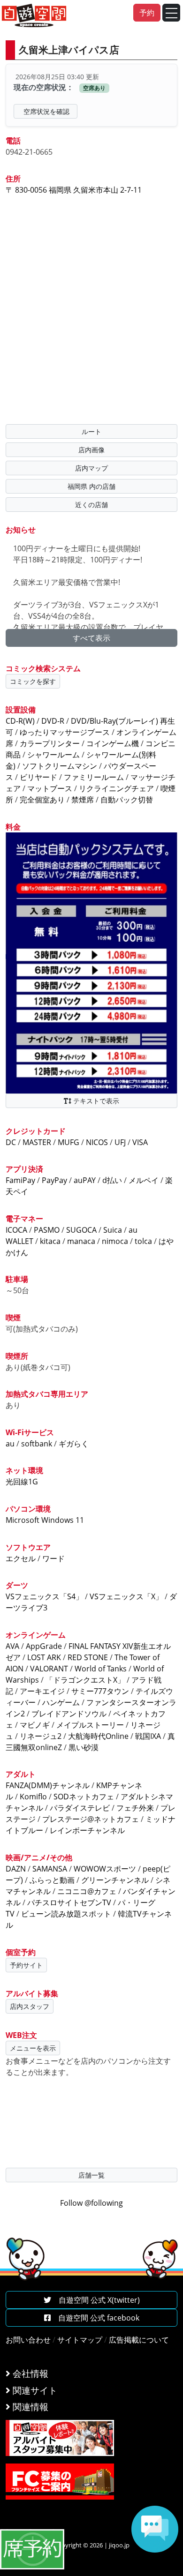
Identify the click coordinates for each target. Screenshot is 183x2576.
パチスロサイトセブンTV (69, 1902)
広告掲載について (139, 2340)
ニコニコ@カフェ (87, 1891)
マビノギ (35, 1725)
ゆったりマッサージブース (65, 732)
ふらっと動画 (52, 1880)
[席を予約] (32, 2548)
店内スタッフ (30, 2006)
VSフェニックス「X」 (126, 1596)
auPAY (85, 1180)
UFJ (120, 1142)
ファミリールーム (94, 777)
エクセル (21, 1558)
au (10, 1444)
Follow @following (91, 2203)
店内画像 (91, 450)
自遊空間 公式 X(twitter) (95, 2300)
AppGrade (44, 1646)
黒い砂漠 (84, 1747)
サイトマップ (80, 2340)
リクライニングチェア (116, 788)
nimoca (115, 1241)
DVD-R (53, 721)
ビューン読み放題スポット (66, 1914)
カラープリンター (50, 743)
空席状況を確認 (46, 111)
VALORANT (49, 1669)
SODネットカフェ (84, 1797)
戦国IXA (148, 1736)
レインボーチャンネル (87, 1830)
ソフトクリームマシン (60, 766)
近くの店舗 (91, 505)
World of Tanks (101, 1669)
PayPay (54, 1180)
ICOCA (16, 1230)
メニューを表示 (33, 2048)
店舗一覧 (91, 2175)
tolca (143, 1241)
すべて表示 (91, 638)
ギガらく (74, 1444)
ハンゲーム (61, 1702)
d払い (112, 1180)
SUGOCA (81, 1230)
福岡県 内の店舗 (91, 486)
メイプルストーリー (90, 1725)
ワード (53, 1558)
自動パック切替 (127, 800)
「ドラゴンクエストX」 (85, 1680)
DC (11, 1142)
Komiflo (33, 1797)
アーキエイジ (42, 1691)
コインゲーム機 (113, 743)
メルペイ (144, 1180)
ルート (91, 431)
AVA (12, 1646)
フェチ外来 (135, 1808)
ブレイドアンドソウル (69, 1714)
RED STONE (88, 1657)
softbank (37, 1444)
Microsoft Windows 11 (45, 1520)
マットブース (50, 788)
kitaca (50, 1241)
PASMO (47, 1230)
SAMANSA (50, 1869)
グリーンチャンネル (115, 1880)
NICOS (97, 1142)
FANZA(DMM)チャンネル (48, 1785)
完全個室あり (42, 800)
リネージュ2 (41, 1736)
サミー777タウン (100, 1691)
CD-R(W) (20, 721)
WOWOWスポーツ (105, 1869)
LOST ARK (44, 1657)
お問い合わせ (28, 2340)
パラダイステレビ (80, 1808)
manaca (81, 1241)
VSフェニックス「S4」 (44, 1596)
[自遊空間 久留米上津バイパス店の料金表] (91, 962)
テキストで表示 (95, 1101)
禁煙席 (83, 800)
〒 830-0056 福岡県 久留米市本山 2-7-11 (74, 190)
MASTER (37, 1142)
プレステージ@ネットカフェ (91, 1819)
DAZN (16, 1869)
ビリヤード (38, 777)
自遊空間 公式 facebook (95, 2318)
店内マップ (91, 468)
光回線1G (22, 1482)
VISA (140, 1142)
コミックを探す (33, 681)
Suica (113, 1230)
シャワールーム (53, 755)
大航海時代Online (98, 1736)
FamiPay (20, 1180)
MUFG (69, 1142)
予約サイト (26, 1965)
